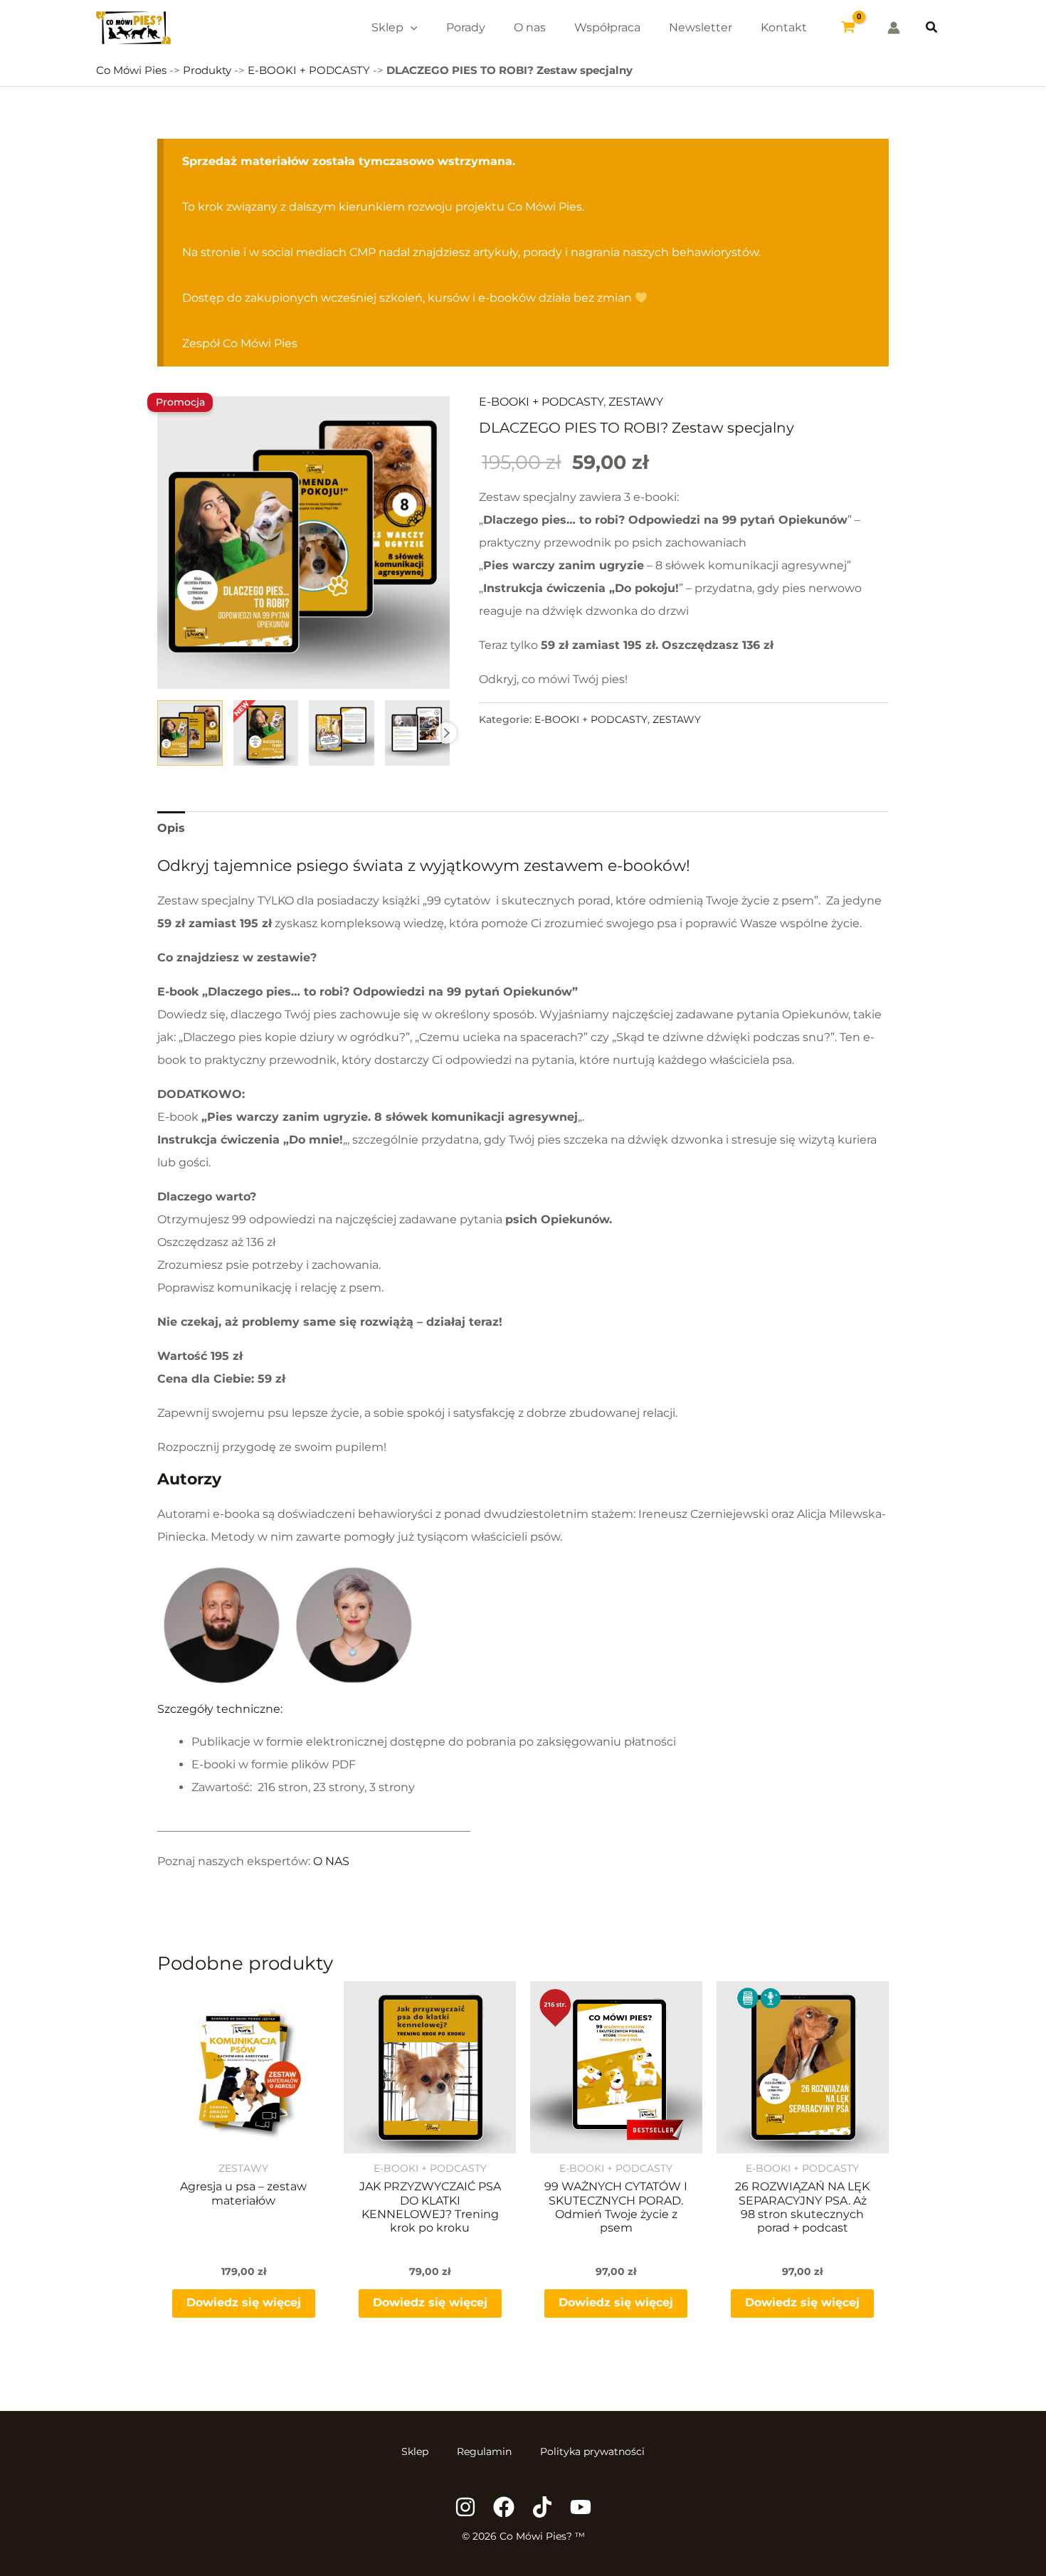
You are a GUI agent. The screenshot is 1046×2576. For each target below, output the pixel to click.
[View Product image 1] (190, 733)
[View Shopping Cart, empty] (849, 28)
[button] (932, 28)
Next (446, 733)
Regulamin (484, 2451)
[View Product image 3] (341, 733)
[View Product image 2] (266, 733)
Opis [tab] (171, 828)
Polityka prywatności (592, 2451)
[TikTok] (542, 2507)
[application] (411, 27)
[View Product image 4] (417, 733)
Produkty (207, 70)
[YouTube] (581, 2507)
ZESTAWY (636, 402)
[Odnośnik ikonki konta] (894, 28)
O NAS (331, 1861)
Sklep (415, 2451)
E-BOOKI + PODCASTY (309, 70)
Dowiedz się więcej (244, 2302)
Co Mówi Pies (131, 70)
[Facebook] (504, 2507)
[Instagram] (465, 2507)
